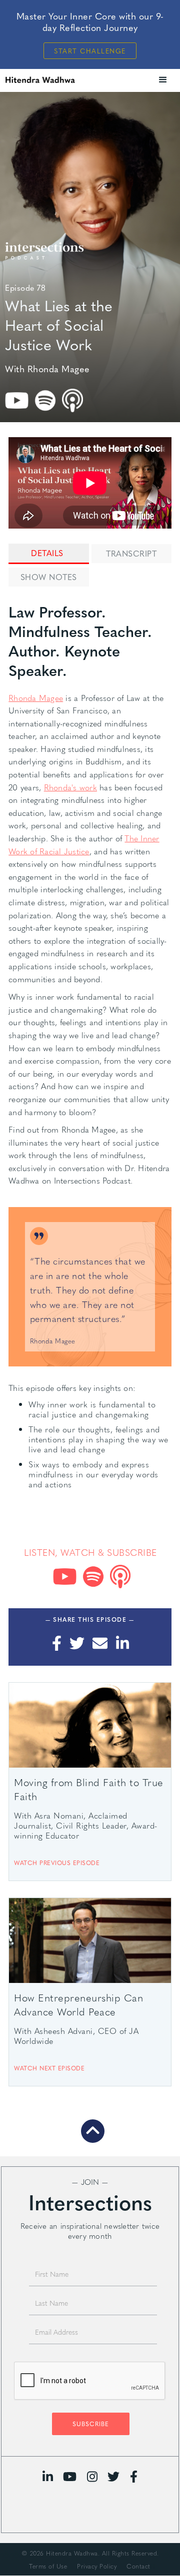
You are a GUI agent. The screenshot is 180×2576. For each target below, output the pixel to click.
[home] (55, 80)
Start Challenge (90, 51)
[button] (163, 80)
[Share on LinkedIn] (122, 1643)
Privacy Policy (97, 2566)
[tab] (48, 554)
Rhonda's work (70, 787)
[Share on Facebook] (56, 1643)
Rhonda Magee (36, 698)
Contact (138, 2566)
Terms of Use (48, 2566)
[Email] (100, 1643)
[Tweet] (77, 1643)
